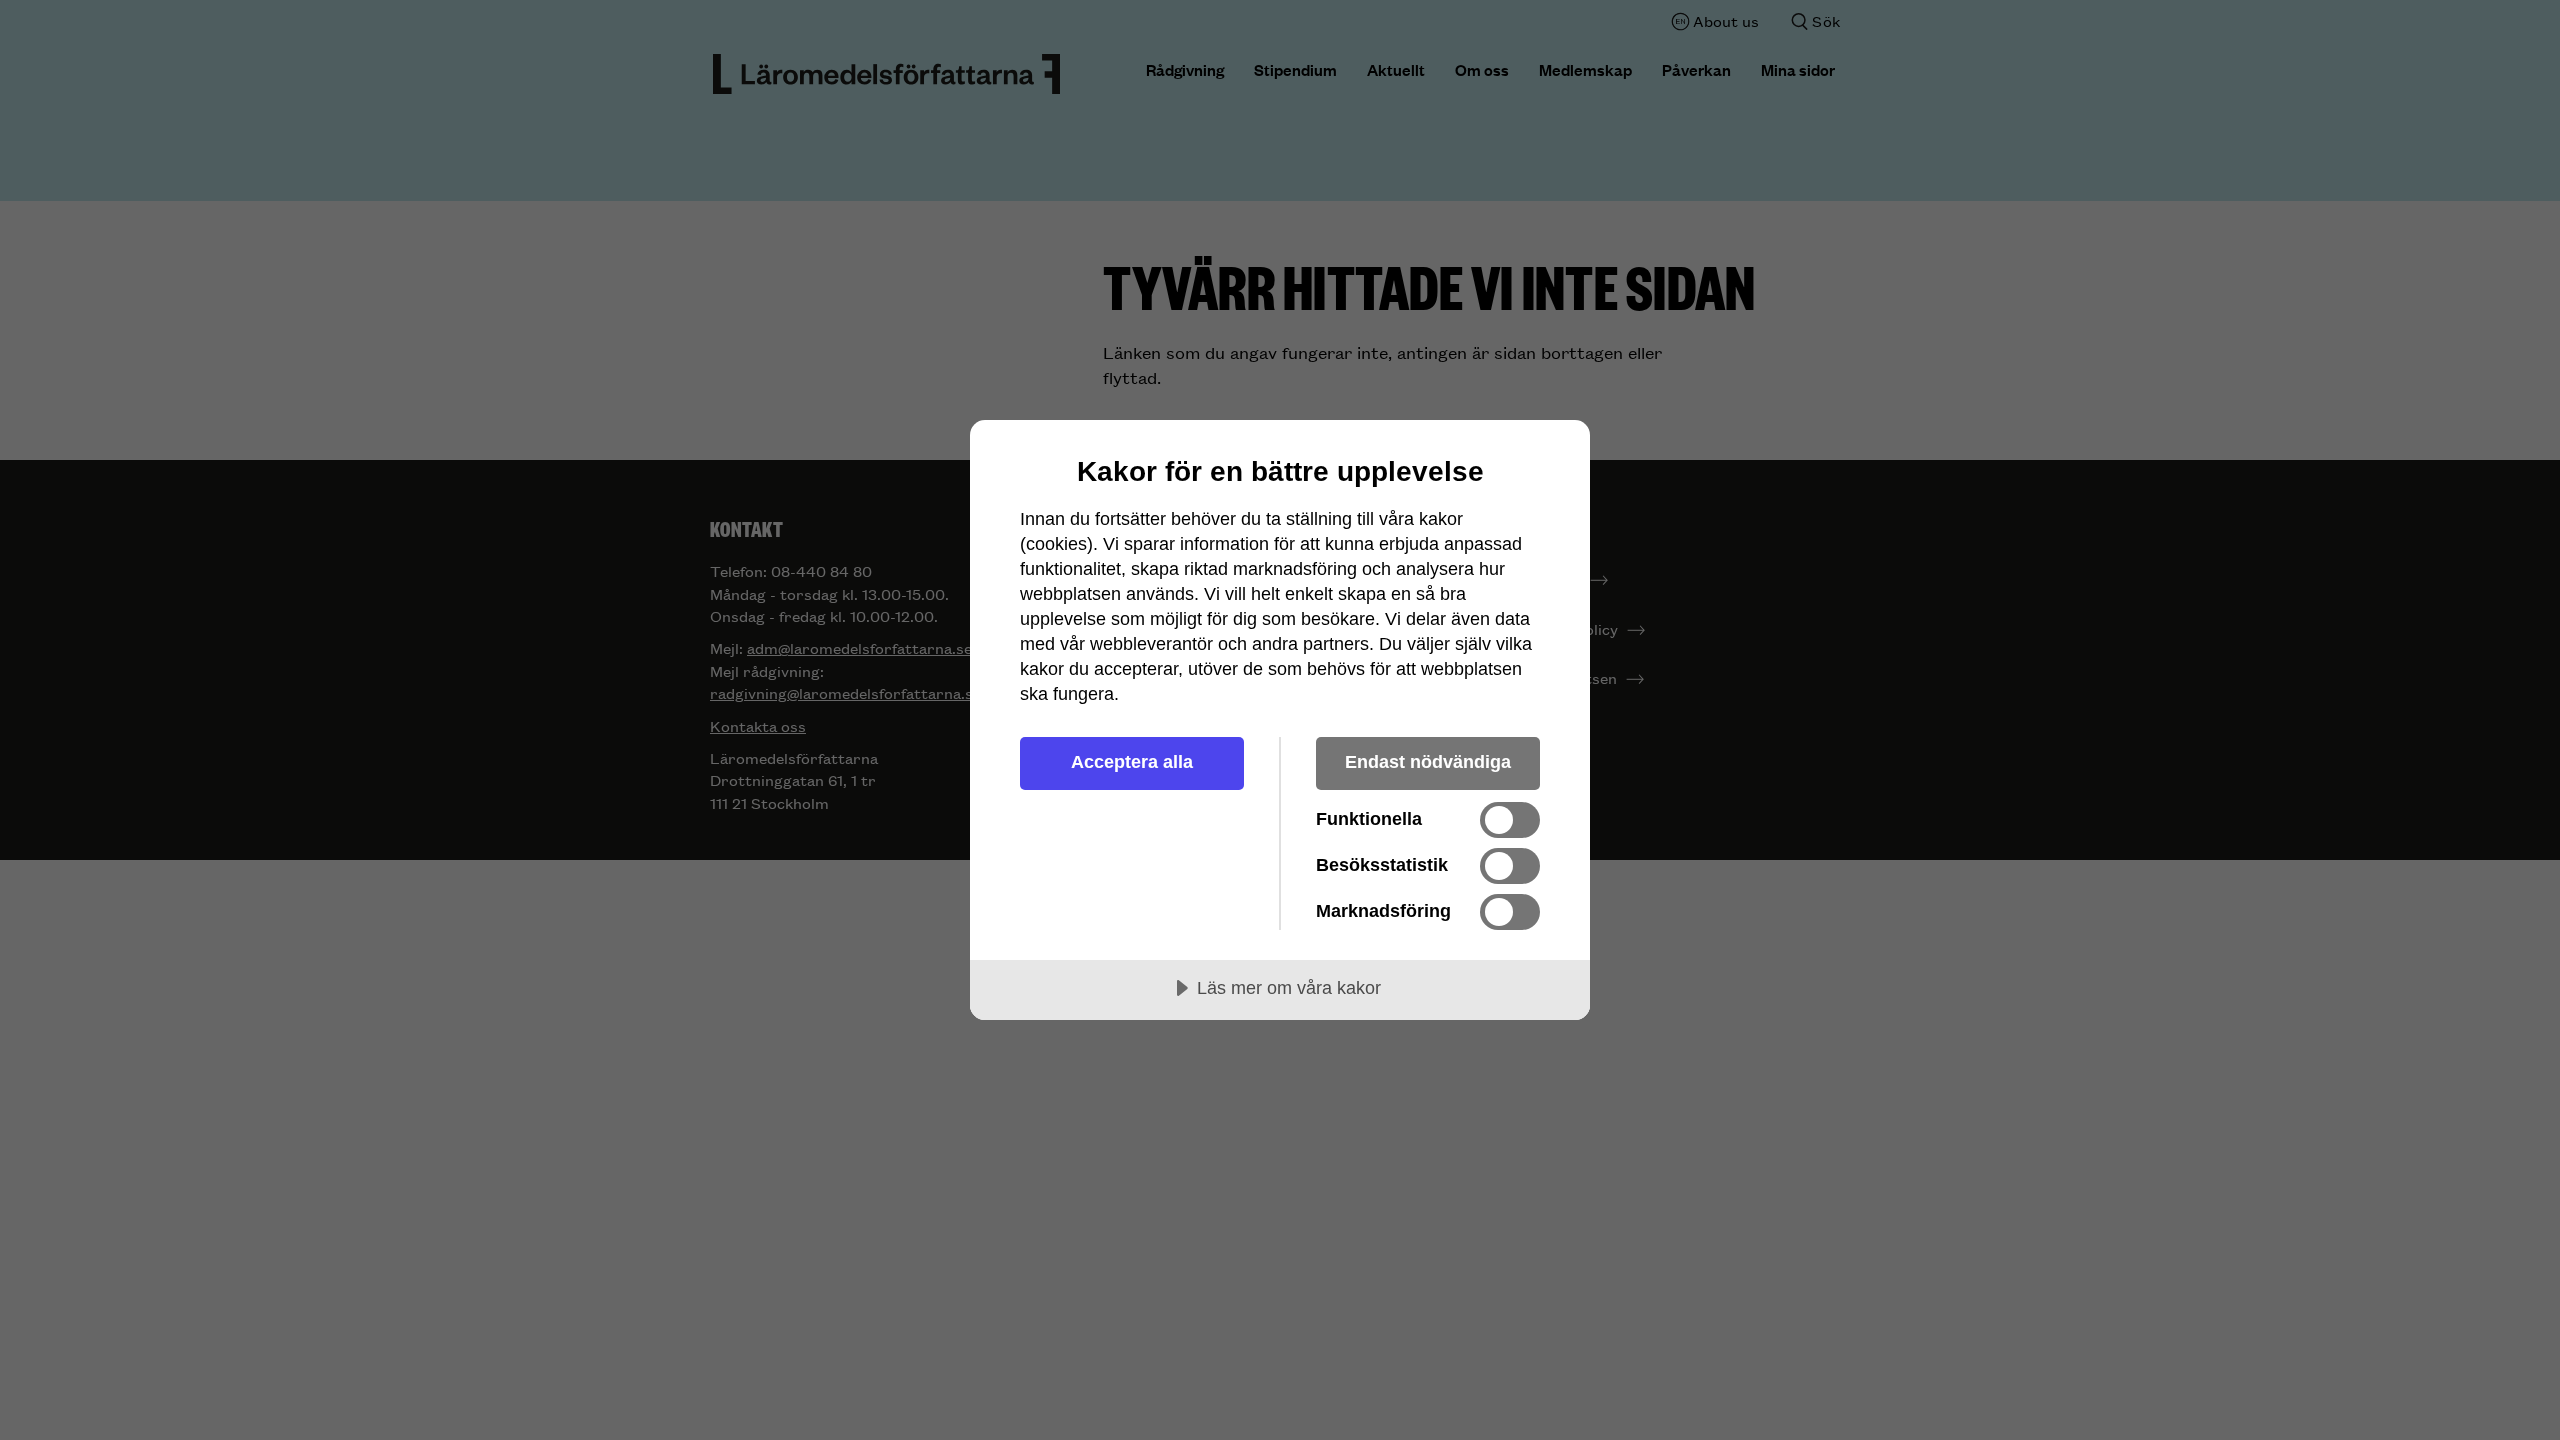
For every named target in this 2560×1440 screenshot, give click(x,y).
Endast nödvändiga (1428, 762)
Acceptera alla (1132, 762)
